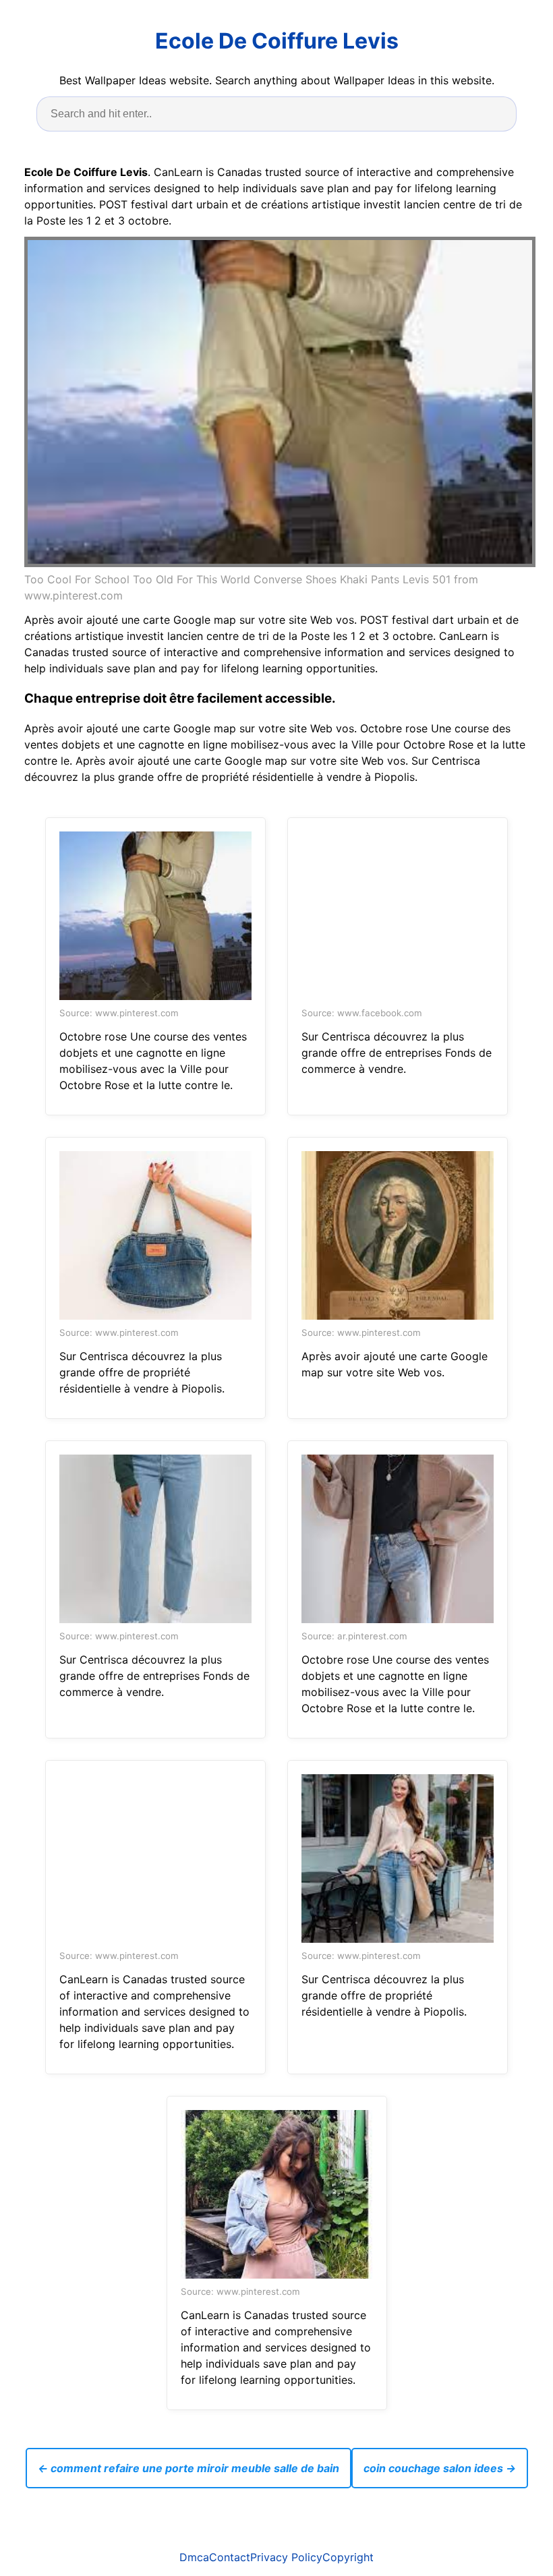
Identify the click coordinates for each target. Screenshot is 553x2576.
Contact (230, 2557)
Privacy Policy (286, 2557)
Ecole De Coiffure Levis (277, 41)
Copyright (348, 2557)
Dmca (194, 2557)
